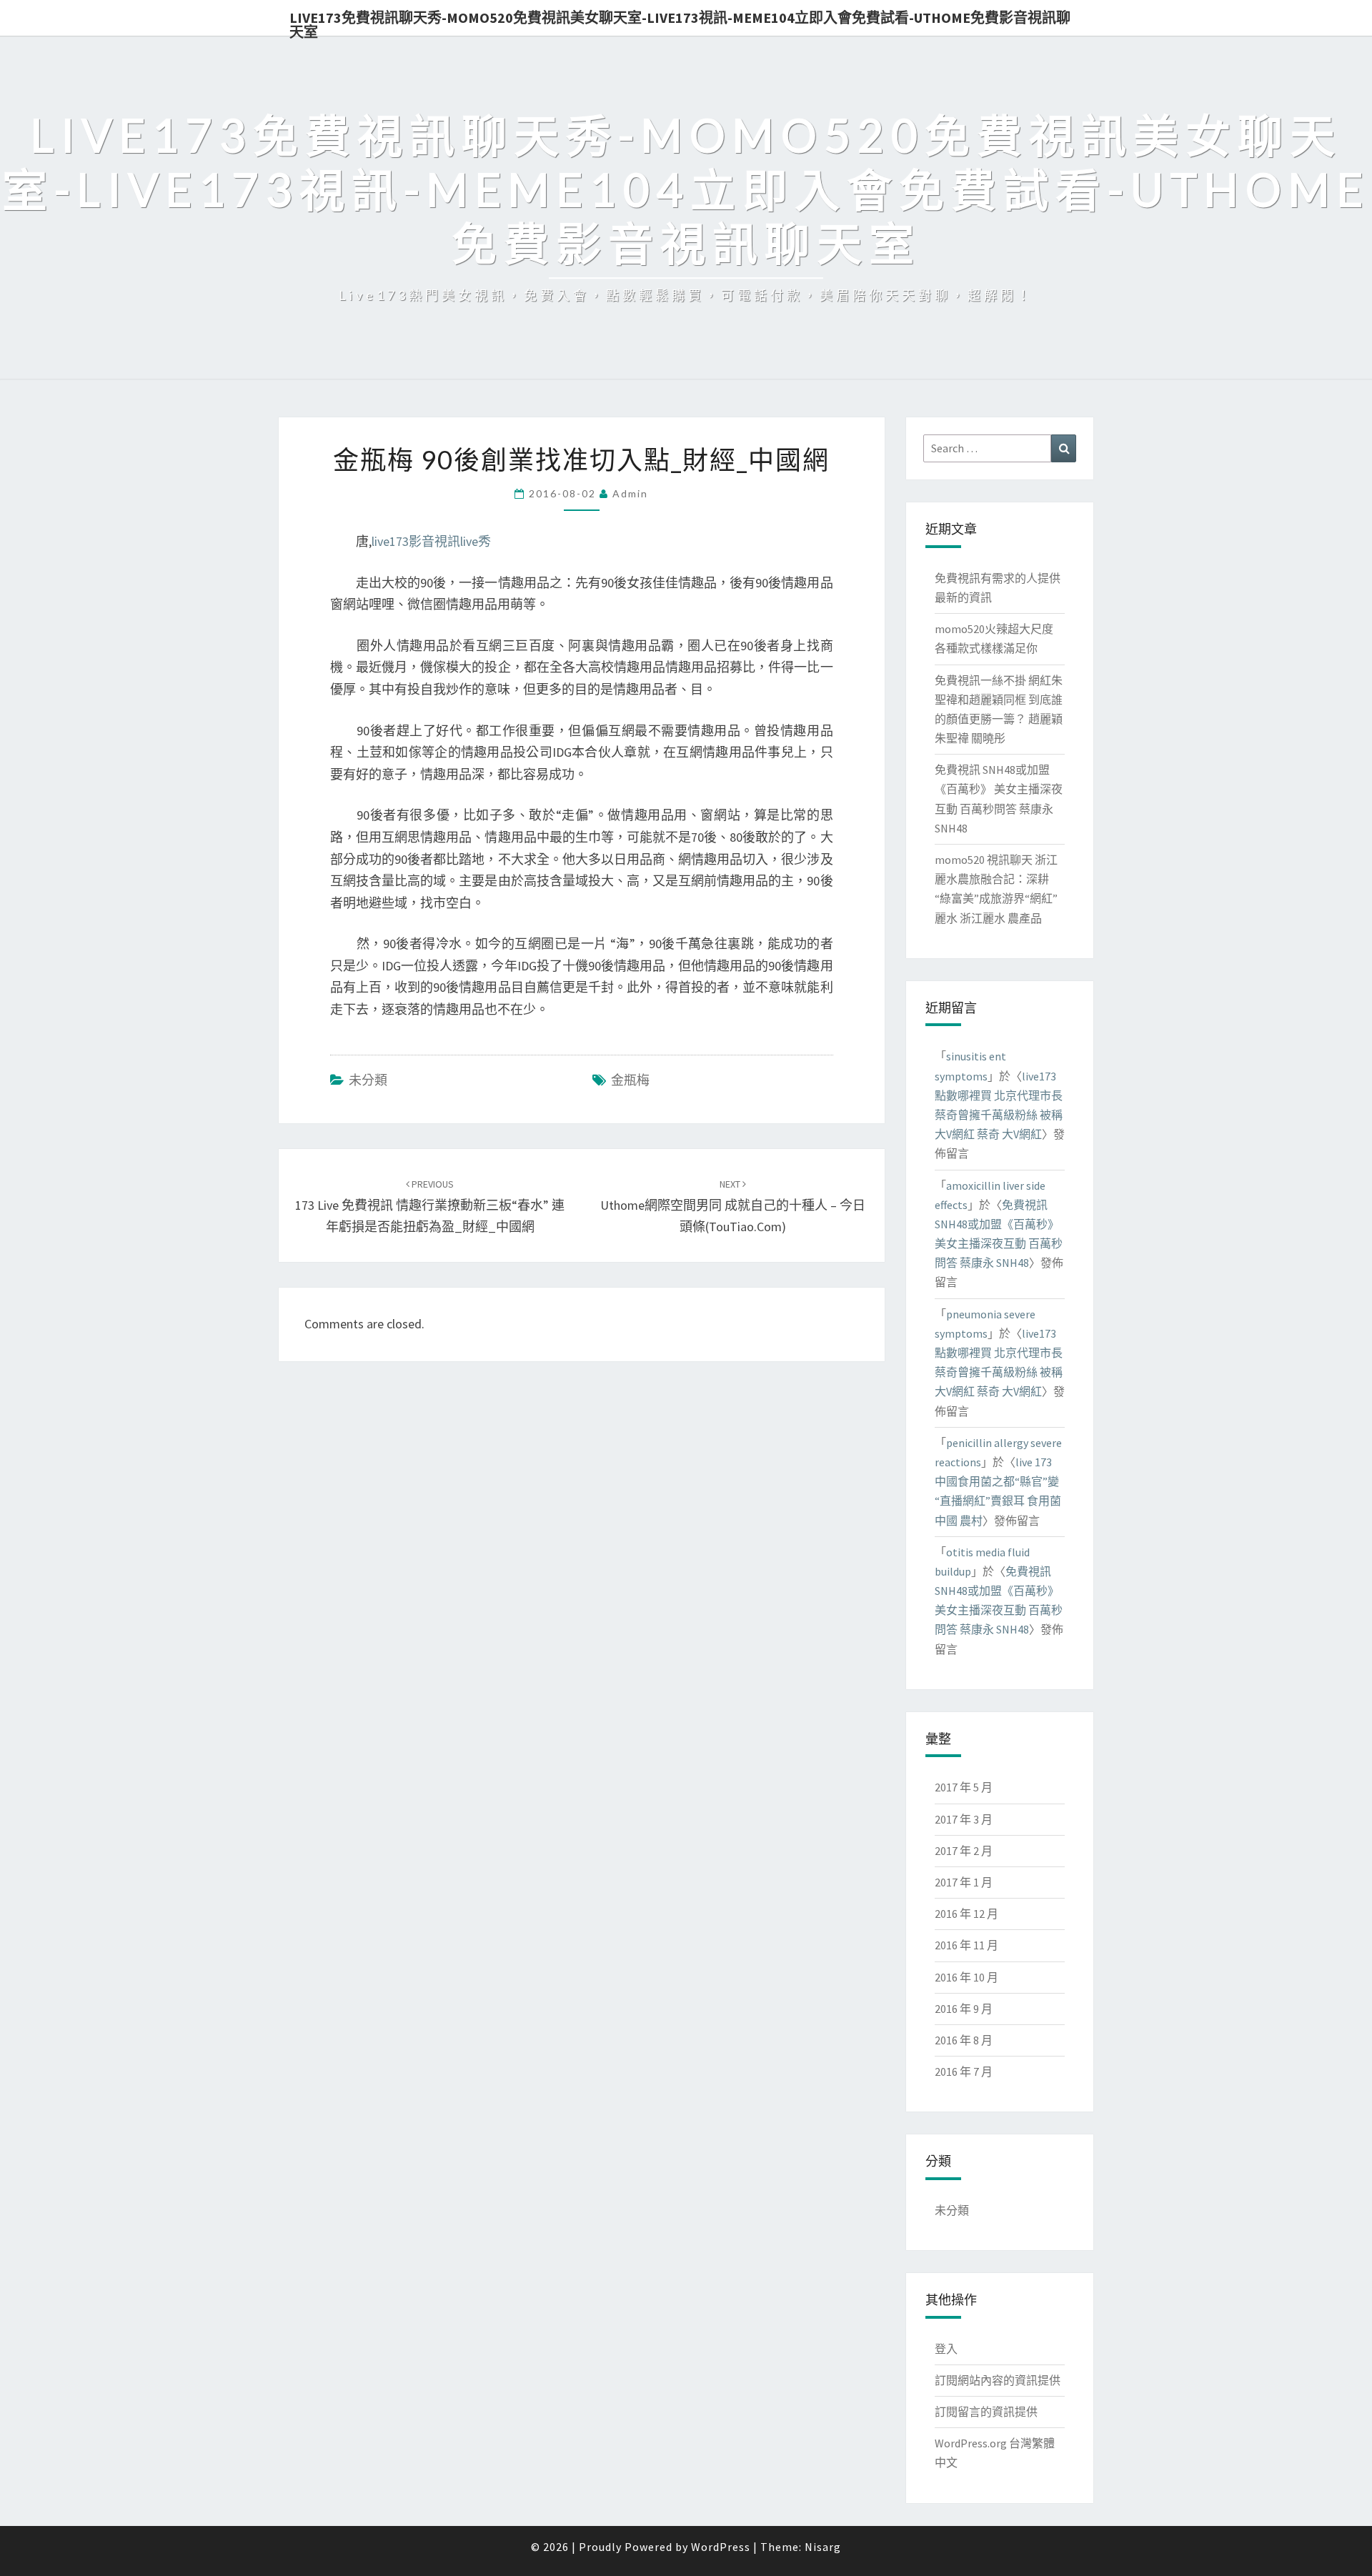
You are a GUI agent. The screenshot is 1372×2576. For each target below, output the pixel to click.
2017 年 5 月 (964, 1787)
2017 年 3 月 (964, 1819)
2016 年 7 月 (964, 2072)
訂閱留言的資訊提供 (986, 2412)
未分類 (368, 1080)
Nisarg (823, 2547)
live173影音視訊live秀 (431, 541)
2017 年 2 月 (964, 1851)
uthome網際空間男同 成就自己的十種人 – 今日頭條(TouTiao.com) (733, 1206)
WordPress (721, 2547)
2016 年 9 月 (964, 2009)
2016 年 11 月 (966, 1945)
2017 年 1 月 (964, 1882)
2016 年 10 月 (966, 1977)
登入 (946, 2349)
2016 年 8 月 (964, 2040)
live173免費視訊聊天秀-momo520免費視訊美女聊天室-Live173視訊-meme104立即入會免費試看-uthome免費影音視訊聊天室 (680, 22)
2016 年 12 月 (966, 1914)
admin (630, 493)
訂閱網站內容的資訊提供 (998, 2380)
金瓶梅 (630, 1080)
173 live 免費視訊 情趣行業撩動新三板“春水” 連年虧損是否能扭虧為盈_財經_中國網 (430, 1206)
